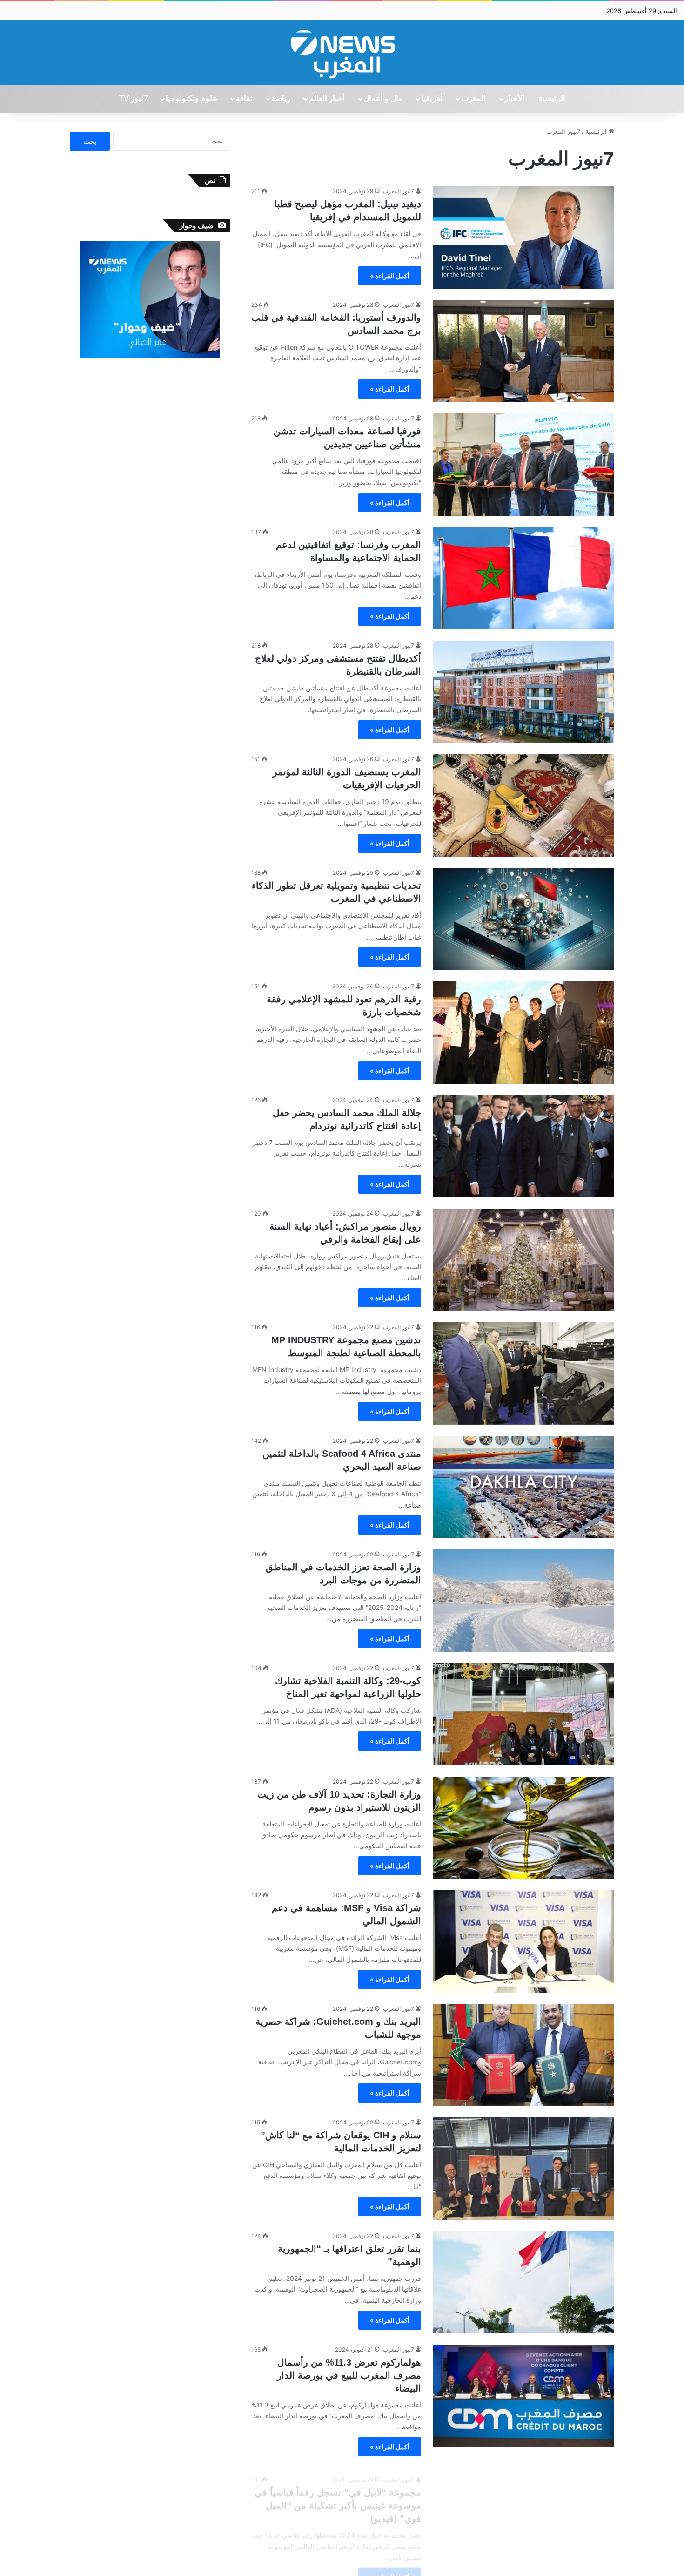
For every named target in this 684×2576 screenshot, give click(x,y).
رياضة (281, 99)
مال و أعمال (383, 99)
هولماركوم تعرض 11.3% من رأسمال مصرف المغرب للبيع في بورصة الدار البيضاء (349, 2375)
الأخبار (515, 99)
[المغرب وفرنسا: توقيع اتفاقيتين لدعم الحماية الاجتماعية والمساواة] (523, 578)
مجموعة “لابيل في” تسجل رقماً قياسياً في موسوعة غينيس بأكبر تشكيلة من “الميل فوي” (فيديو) (338, 2498)
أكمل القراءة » (390, 276)
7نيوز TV (133, 99)
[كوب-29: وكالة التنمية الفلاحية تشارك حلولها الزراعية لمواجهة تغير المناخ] (523, 1714)
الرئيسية (552, 99)
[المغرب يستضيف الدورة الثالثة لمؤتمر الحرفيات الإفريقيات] (523, 805)
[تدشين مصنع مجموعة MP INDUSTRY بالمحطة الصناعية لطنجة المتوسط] (523, 1373)
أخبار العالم (327, 99)
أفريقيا (432, 99)
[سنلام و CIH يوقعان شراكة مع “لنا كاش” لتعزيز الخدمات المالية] (523, 2169)
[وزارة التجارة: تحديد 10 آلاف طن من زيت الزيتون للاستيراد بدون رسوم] (523, 1828)
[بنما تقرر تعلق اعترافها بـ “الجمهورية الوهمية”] (523, 2282)
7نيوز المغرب (399, 191)
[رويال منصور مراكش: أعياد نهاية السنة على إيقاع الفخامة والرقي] (523, 1260)
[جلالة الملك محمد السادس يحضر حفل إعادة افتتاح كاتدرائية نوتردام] (523, 1146)
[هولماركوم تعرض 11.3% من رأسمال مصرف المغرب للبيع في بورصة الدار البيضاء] (523, 2396)
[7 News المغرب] (342, 53)
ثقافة (244, 99)
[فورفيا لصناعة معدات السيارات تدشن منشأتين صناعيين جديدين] (523, 465)
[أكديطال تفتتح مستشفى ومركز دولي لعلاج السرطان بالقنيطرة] (523, 692)
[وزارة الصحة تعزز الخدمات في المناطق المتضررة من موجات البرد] (523, 1601)
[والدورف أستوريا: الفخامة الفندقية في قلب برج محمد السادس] (523, 351)
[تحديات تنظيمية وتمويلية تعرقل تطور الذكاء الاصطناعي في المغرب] (523, 919)
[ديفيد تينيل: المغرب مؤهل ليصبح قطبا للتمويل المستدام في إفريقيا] (523, 237)
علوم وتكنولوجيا (191, 99)
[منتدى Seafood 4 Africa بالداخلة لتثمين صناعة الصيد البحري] (523, 1487)
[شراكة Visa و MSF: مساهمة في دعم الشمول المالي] (523, 1941)
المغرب (473, 99)
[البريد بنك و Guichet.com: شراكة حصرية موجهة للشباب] (523, 2055)
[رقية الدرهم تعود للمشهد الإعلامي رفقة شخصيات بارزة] (523, 1033)
